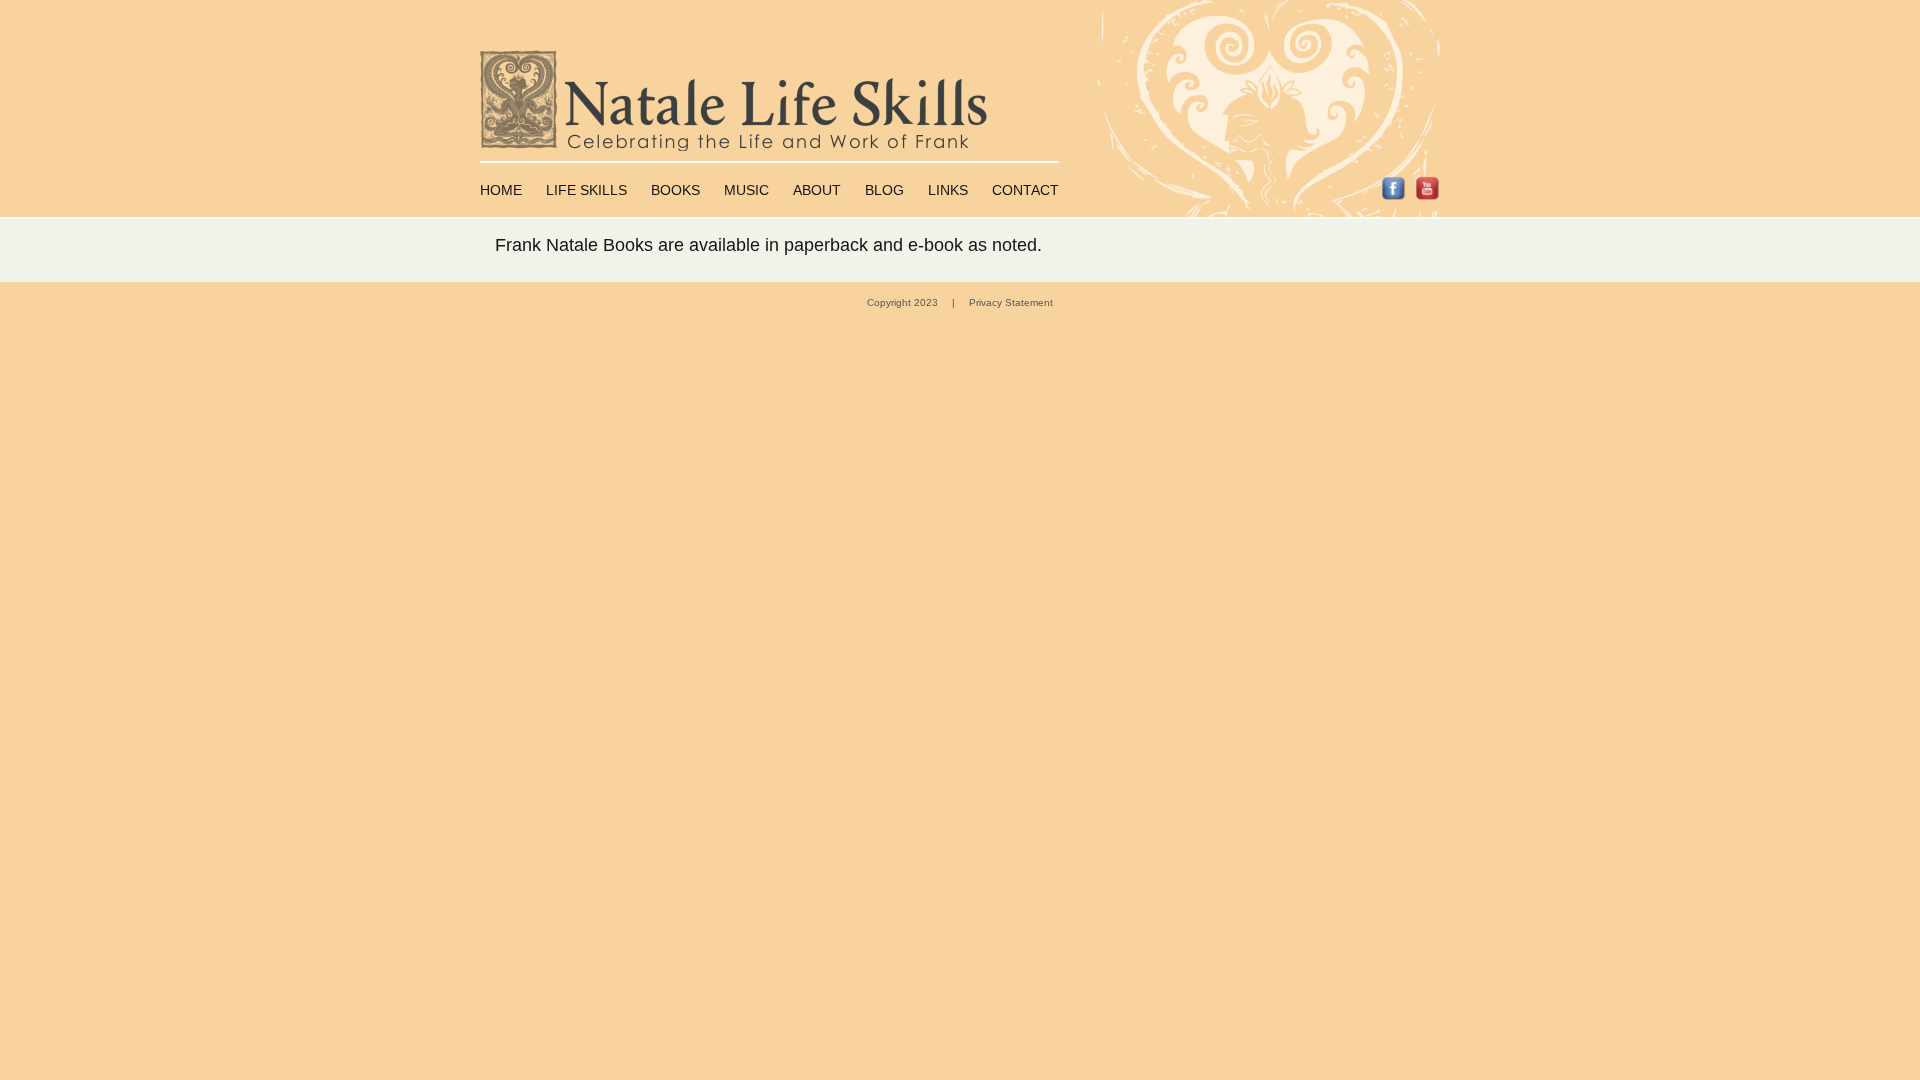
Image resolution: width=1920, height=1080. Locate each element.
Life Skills (586, 190)
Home (501, 190)
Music (746, 190)
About (817, 190)
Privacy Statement (1011, 302)
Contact (1025, 190)
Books (675, 190)
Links (948, 190)
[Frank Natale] (960, 100)
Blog (884, 190)
